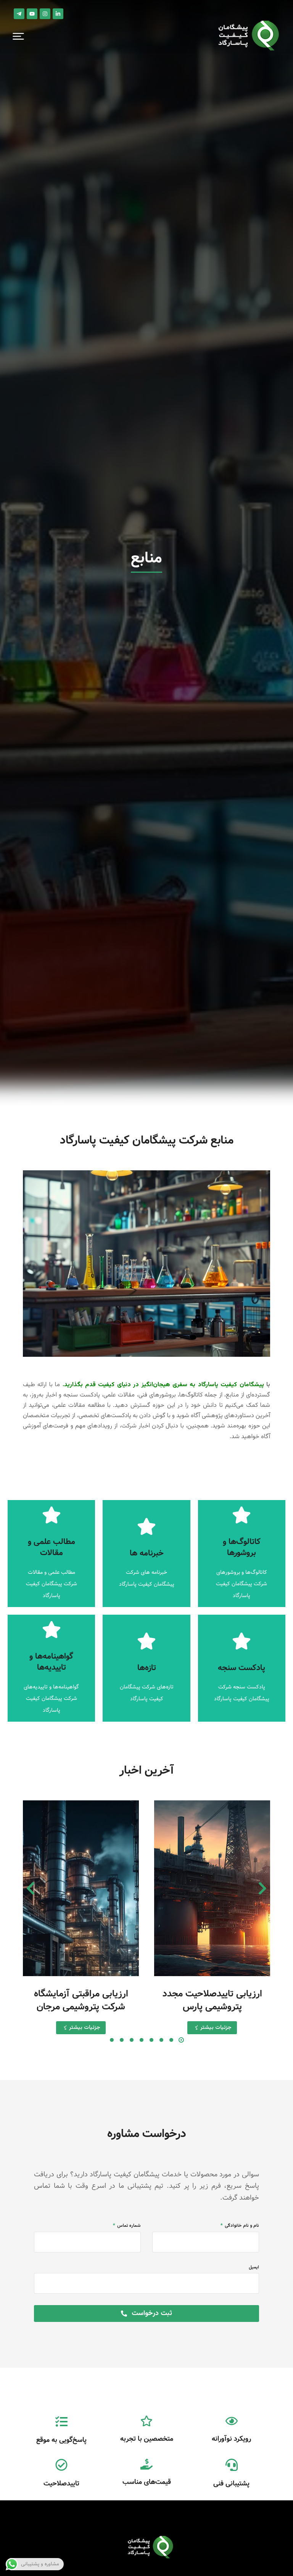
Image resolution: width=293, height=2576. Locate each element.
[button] (18, 36)
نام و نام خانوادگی (241, 2226)
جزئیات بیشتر (216, 2028)
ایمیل (254, 2267)
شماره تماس (128, 2226)
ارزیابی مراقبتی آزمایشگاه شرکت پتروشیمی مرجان (81, 2000)
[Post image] (212, 1888)
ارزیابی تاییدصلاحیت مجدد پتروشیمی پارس (212, 2000)
